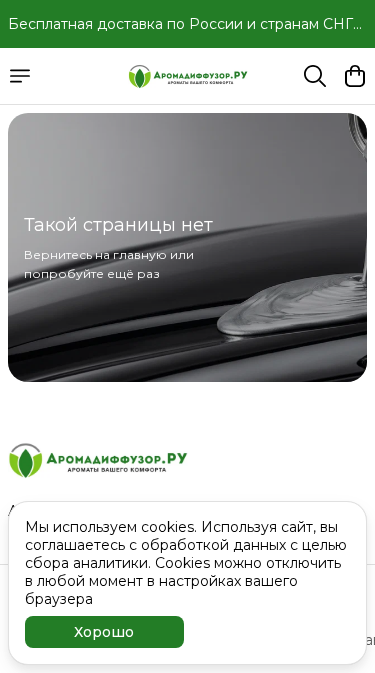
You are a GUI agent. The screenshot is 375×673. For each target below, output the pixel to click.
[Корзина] (355, 76)
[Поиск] (315, 76)
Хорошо (104, 632)
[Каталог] (20, 76)
